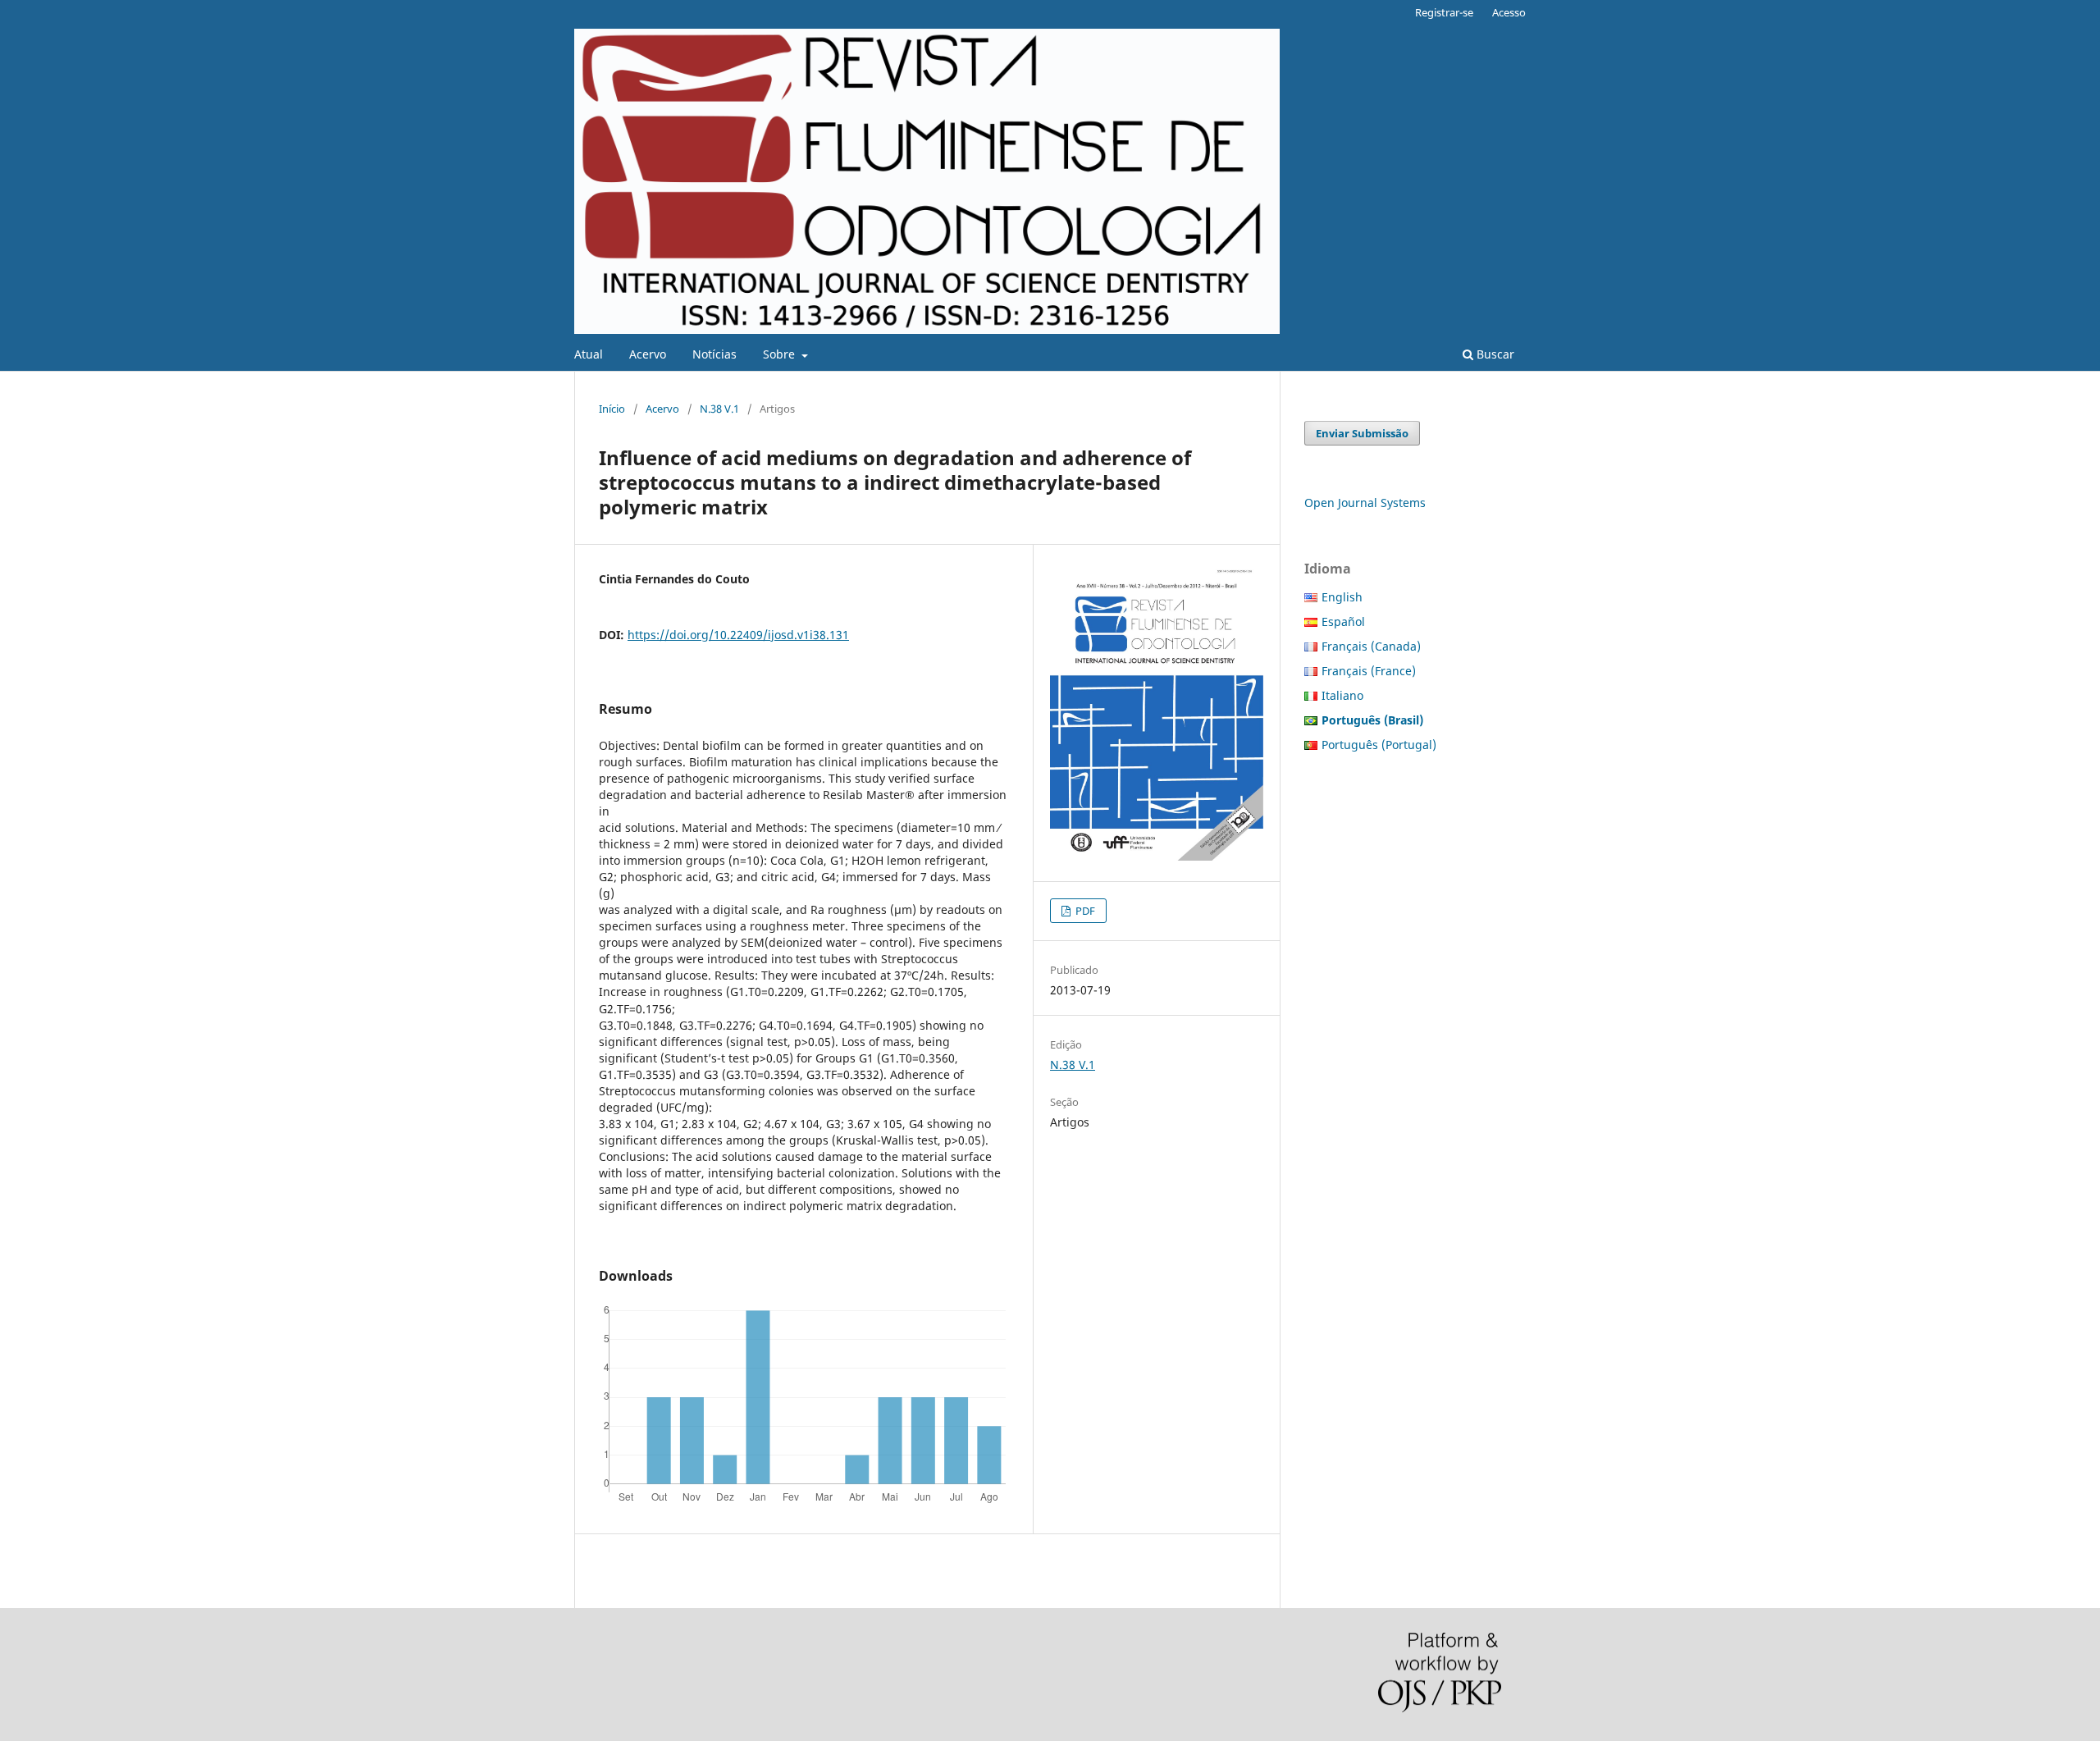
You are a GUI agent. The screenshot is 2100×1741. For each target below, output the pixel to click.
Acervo (648, 354)
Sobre (781, 354)
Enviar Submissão (1362, 433)
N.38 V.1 (719, 409)
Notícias (714, 354)
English (1342, 597)
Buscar (1494, 354)
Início (612, 409)
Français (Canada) (1371, 646)
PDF (1084, 911)
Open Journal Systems (1365, 503)
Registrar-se (1444, 12)
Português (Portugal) (1379, 745)
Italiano (1342, 695)
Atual (589, 354)
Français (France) (1369, 671)
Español (1343, 621)
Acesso (1509, 12)
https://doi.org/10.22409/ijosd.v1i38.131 (738, 635)
